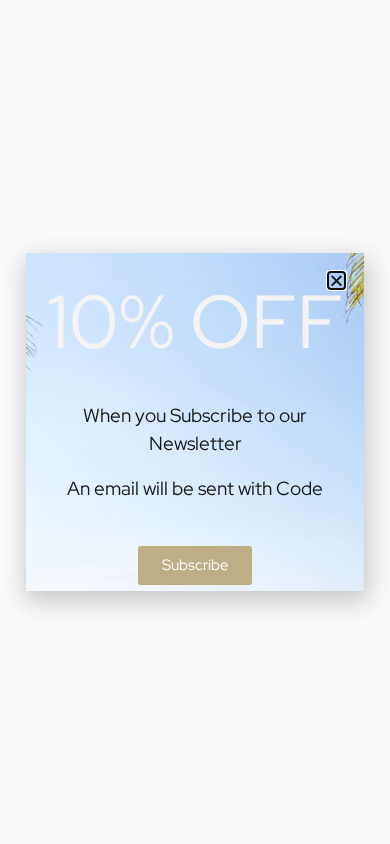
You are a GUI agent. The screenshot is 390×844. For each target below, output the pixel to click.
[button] (336, 280)
